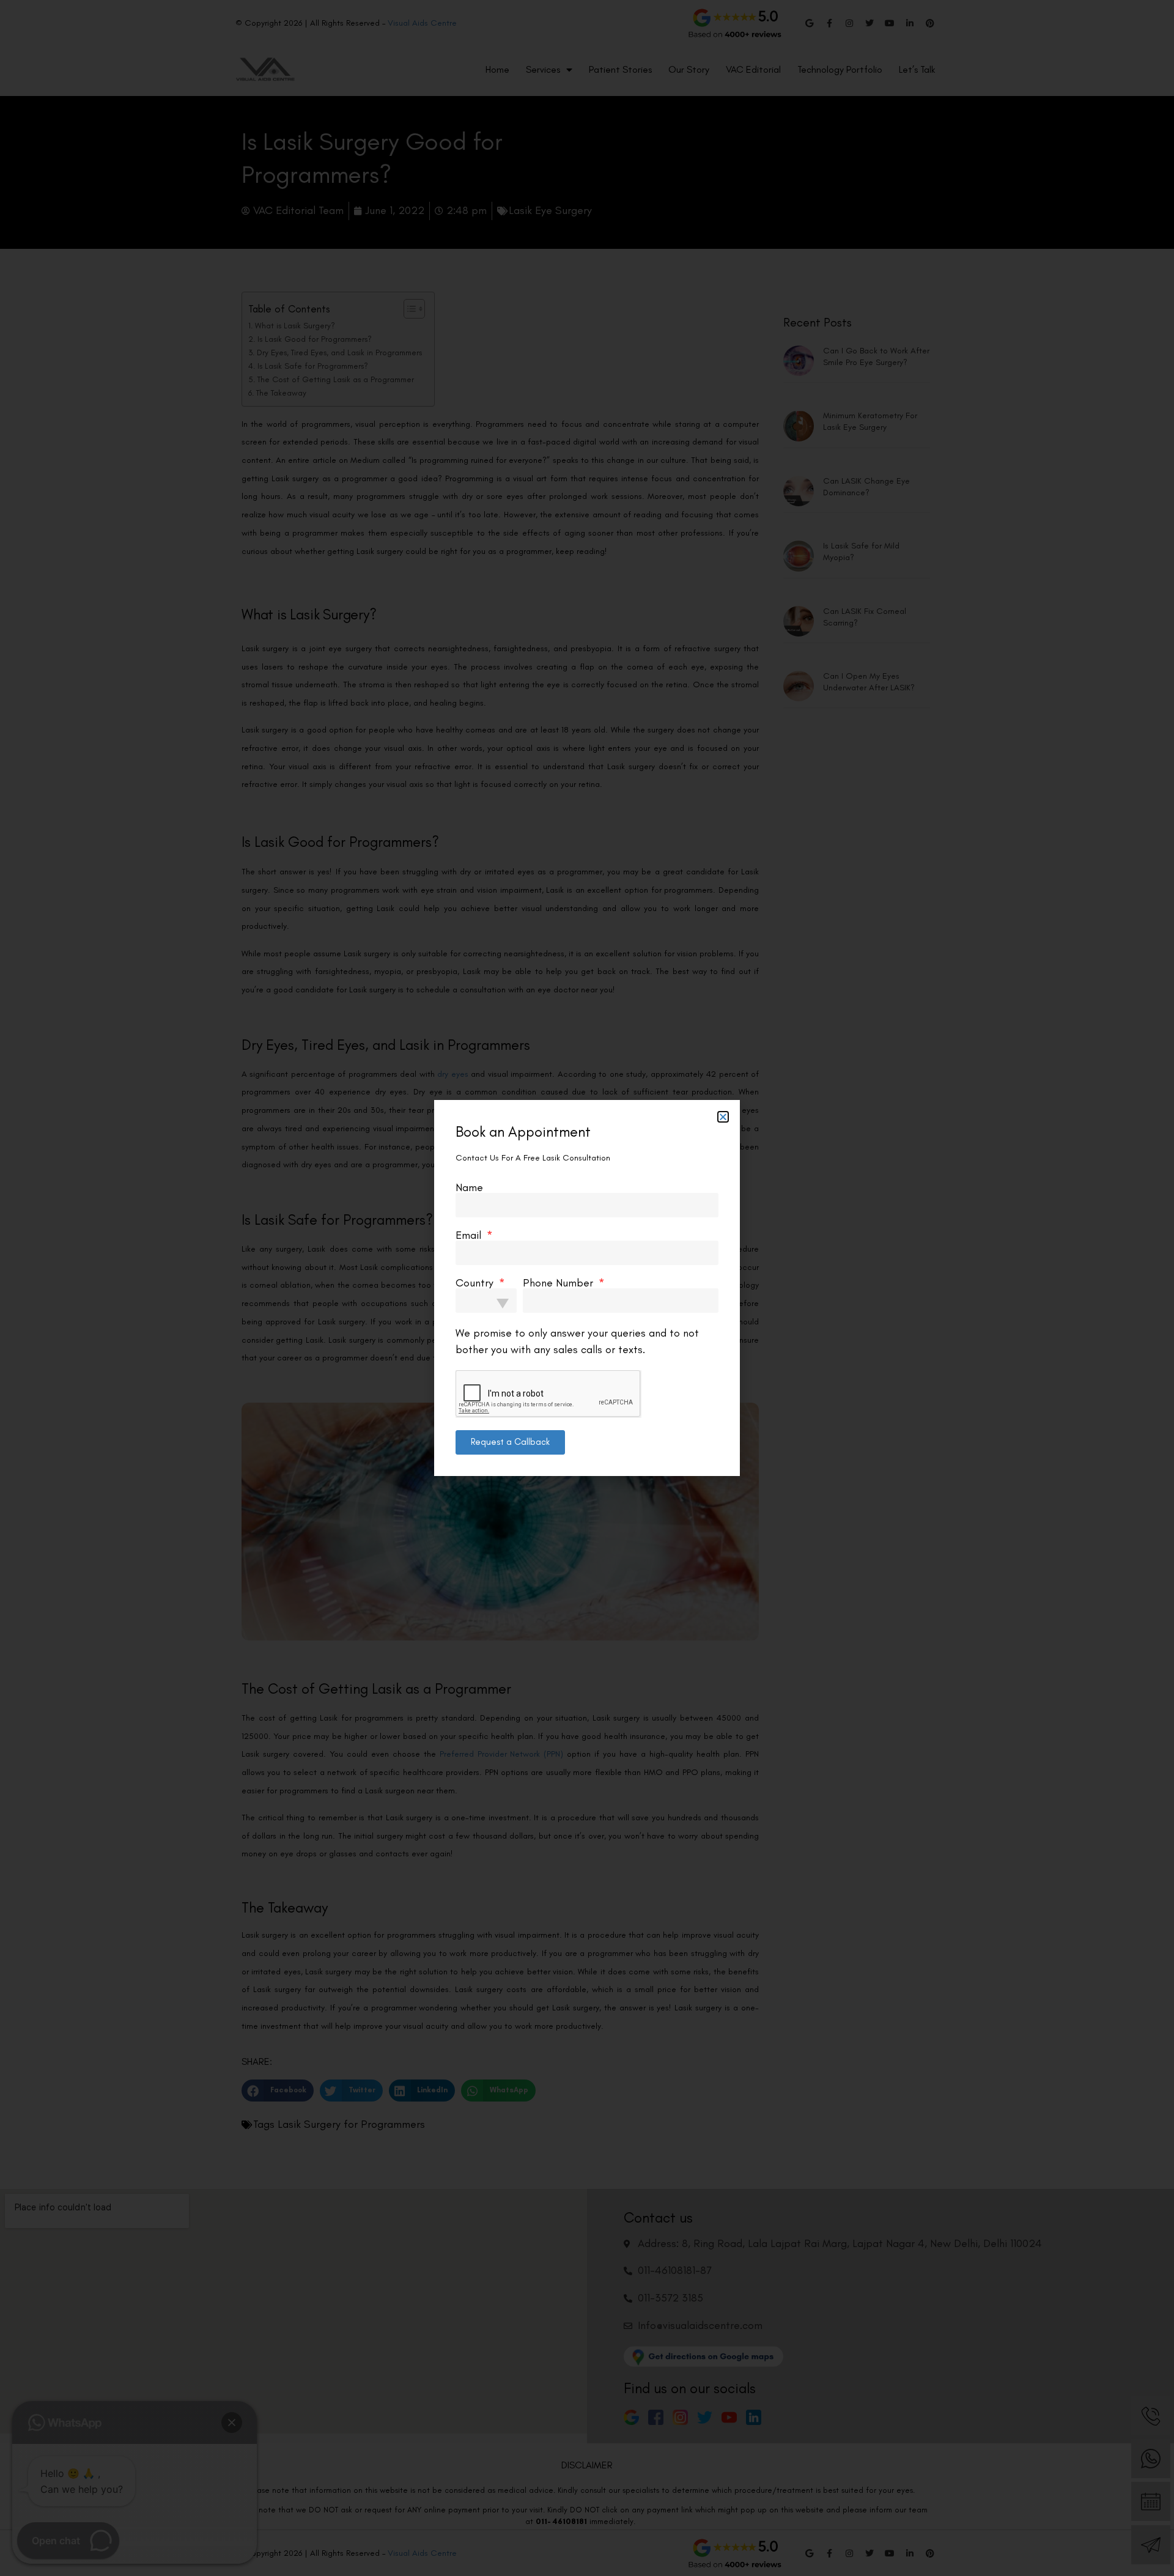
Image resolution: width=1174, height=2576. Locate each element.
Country (476, 1283)
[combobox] (486, 1301)
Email (470, 1235)
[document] (587, 1288)
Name (469, 1187)
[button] (723, 1117)
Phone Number (559, 1283)
